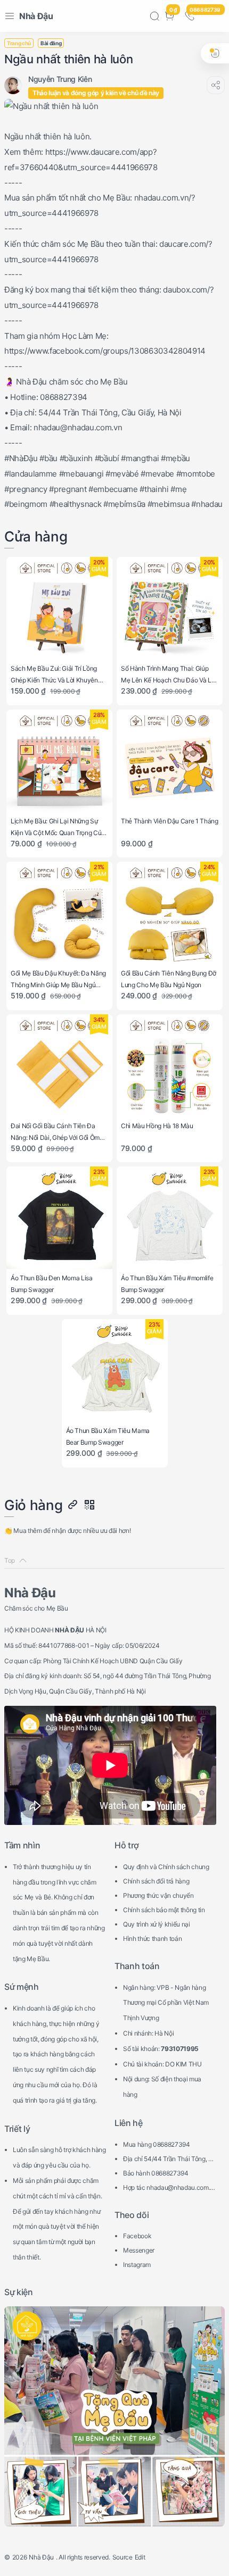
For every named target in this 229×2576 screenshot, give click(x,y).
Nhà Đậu (36, 16)
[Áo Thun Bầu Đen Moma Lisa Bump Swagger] (59, 1219)
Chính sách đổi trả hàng (156, 1881)
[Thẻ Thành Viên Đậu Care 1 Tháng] (170, 762)
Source (122, 2557)
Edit (140, 2557)
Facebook (137, 2236)
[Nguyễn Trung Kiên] (60, 79)
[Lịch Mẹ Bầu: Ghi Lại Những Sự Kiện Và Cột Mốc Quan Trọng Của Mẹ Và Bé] (59, 762)
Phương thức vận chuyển (158, 1895)
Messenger (139, 2250)
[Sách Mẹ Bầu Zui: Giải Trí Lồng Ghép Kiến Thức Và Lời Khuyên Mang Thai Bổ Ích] (59, 610)
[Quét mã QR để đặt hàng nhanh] (89, 1505)
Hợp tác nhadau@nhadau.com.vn (168, 2189)
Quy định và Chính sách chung (166, 1867)
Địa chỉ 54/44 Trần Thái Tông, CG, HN (168, 2160)
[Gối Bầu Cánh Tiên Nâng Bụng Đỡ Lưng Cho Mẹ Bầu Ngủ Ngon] (170, 915)
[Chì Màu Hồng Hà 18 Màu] (170, 1067)
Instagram (137, 2265)
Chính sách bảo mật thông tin (164, 1910)
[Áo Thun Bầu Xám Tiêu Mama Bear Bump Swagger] (115, 1372)
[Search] (154, 16)
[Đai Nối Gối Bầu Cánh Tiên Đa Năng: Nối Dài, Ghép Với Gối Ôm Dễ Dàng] (59, 1067)
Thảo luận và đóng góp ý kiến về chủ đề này (96, 93)
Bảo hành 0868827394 (156, 2173)
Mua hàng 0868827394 (157, 2144)
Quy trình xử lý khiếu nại (157, 1924)
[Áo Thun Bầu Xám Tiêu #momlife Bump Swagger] (170, 1219)
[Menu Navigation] (10, 16)
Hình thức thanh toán (152, 1939)
